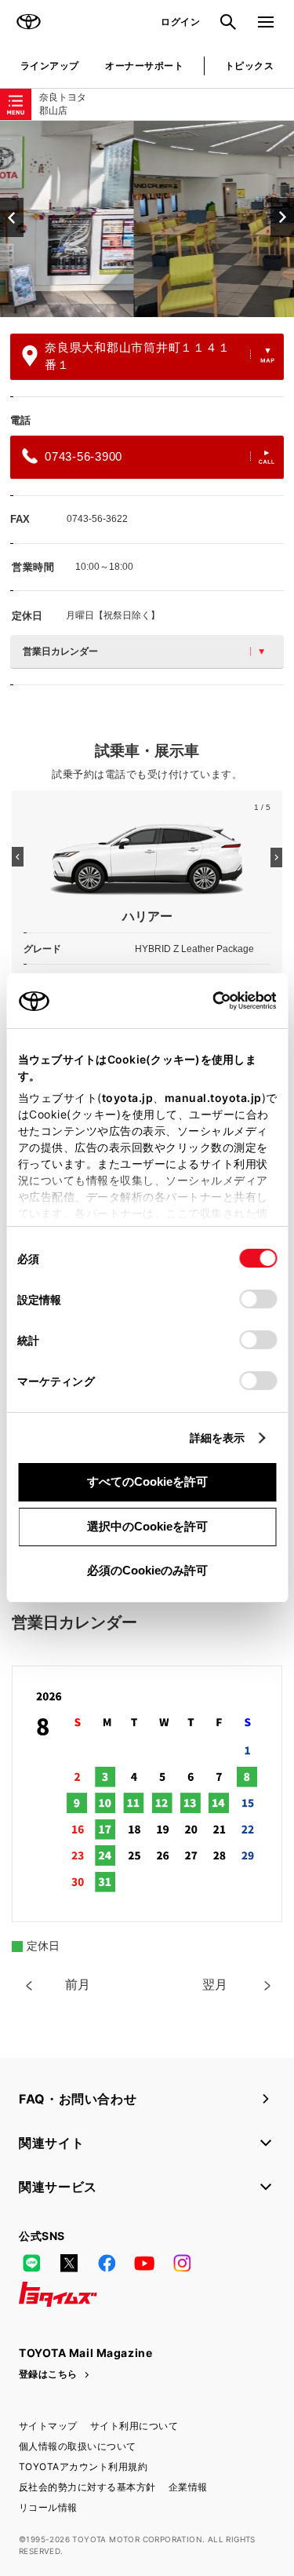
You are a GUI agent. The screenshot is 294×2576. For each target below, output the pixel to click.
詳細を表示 (218, 1438)
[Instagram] (182, 2263)
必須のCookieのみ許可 (147, 1570)
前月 (78, 1985)
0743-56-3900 (83, 456)
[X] (69, 2263)
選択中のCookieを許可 (147, 1526)
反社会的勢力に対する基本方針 (87, 2487)
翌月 (215, 1985)
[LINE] (31, 2263)
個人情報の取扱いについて (78, 2446)
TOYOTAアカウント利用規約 (83, 2467)
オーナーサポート (144, 66)
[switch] (258, 1299)
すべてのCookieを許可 (147, 1481)
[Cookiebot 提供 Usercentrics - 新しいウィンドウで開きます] (207, 1001)
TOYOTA (28, 22)
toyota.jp (127, 1098)
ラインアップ (50, 66)
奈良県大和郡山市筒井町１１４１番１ (137, 356)
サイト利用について (134, 2426)
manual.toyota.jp (212, 1098)
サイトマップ (48, 2426)
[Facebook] (107, 2263)
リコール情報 (48, 2507)
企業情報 (188, 2487)
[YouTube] (144, 2263)
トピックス (249, 66)
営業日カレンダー (60, 651)
